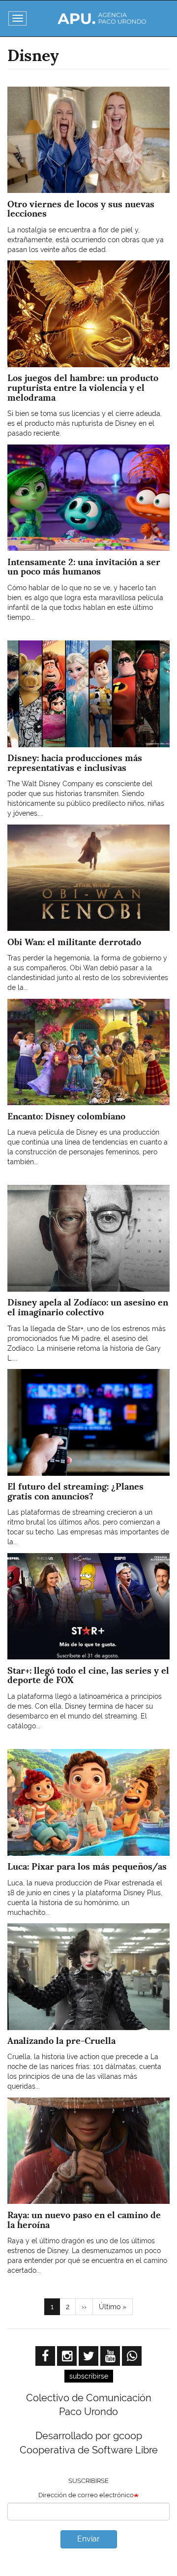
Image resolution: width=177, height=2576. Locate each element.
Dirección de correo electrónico (86, 2495)
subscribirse (89, 2376)
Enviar (88, 2539)
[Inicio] (102, 18)
